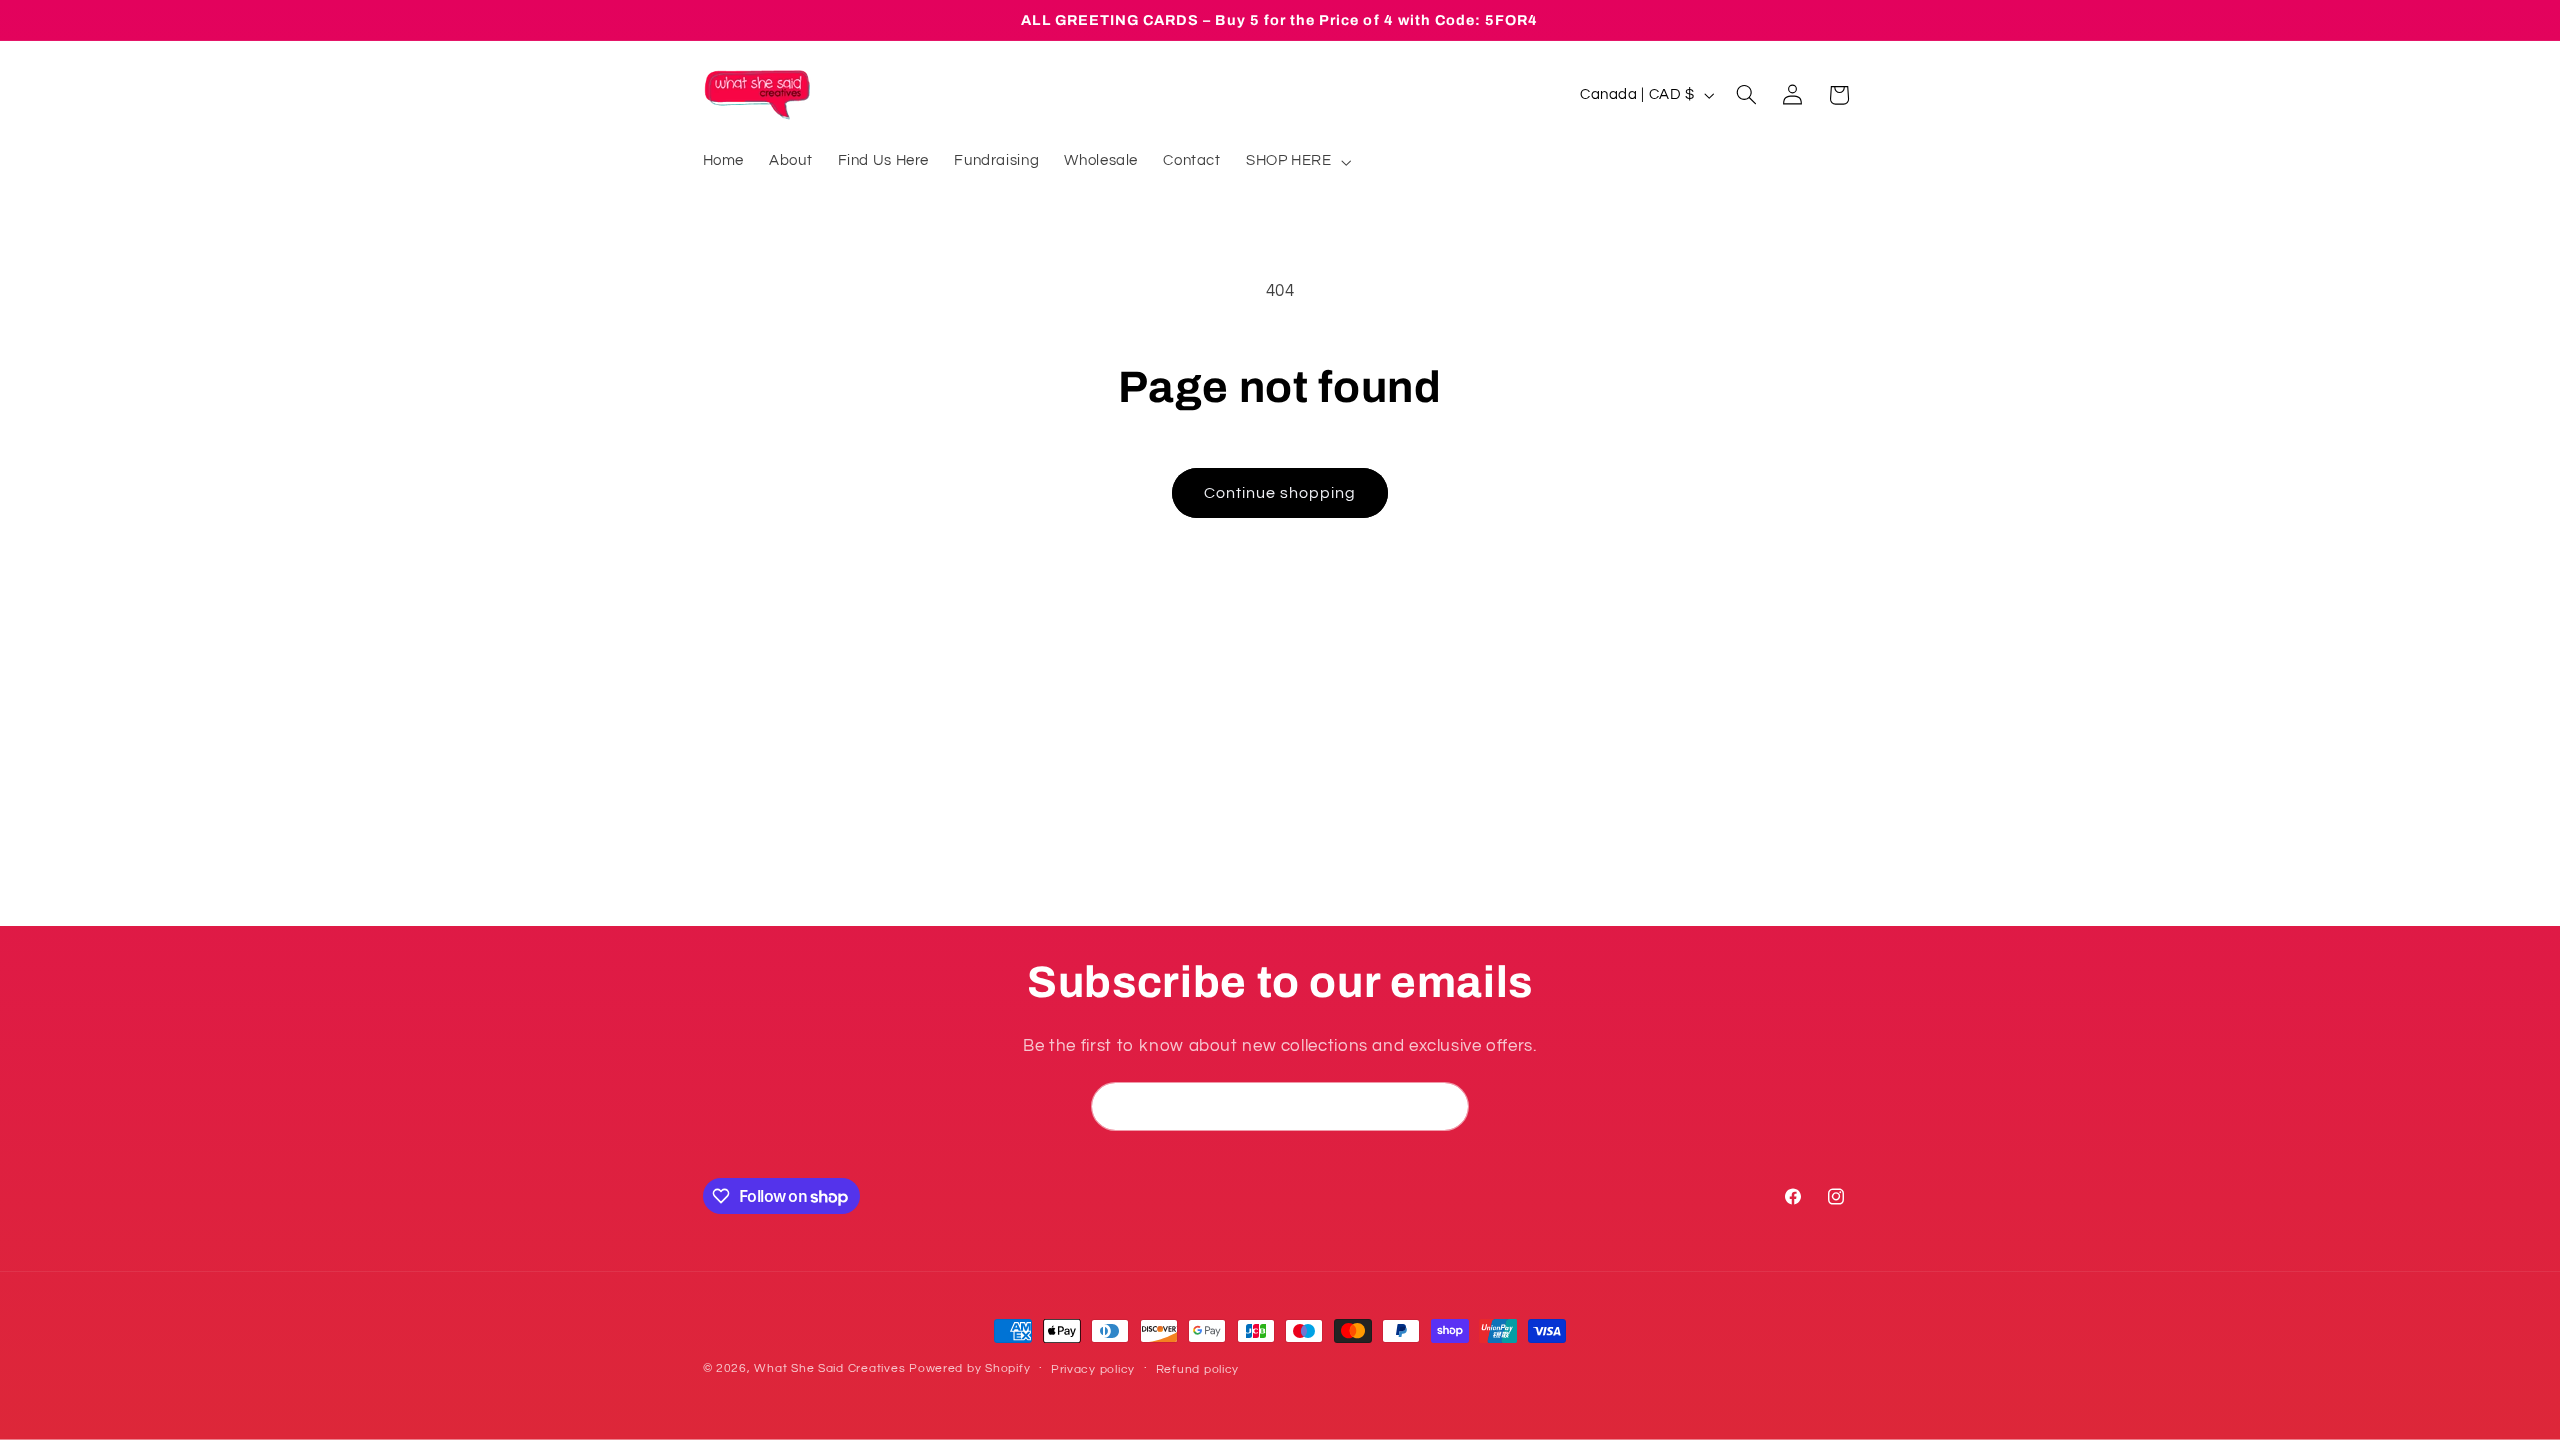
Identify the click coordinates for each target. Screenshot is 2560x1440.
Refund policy (1198, 1369)
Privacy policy (1093, 1369)
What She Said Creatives (829, 1368)
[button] (1296, 162)
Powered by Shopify (969, 1368)
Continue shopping (1280, 493)
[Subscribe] (1445, 1106)
